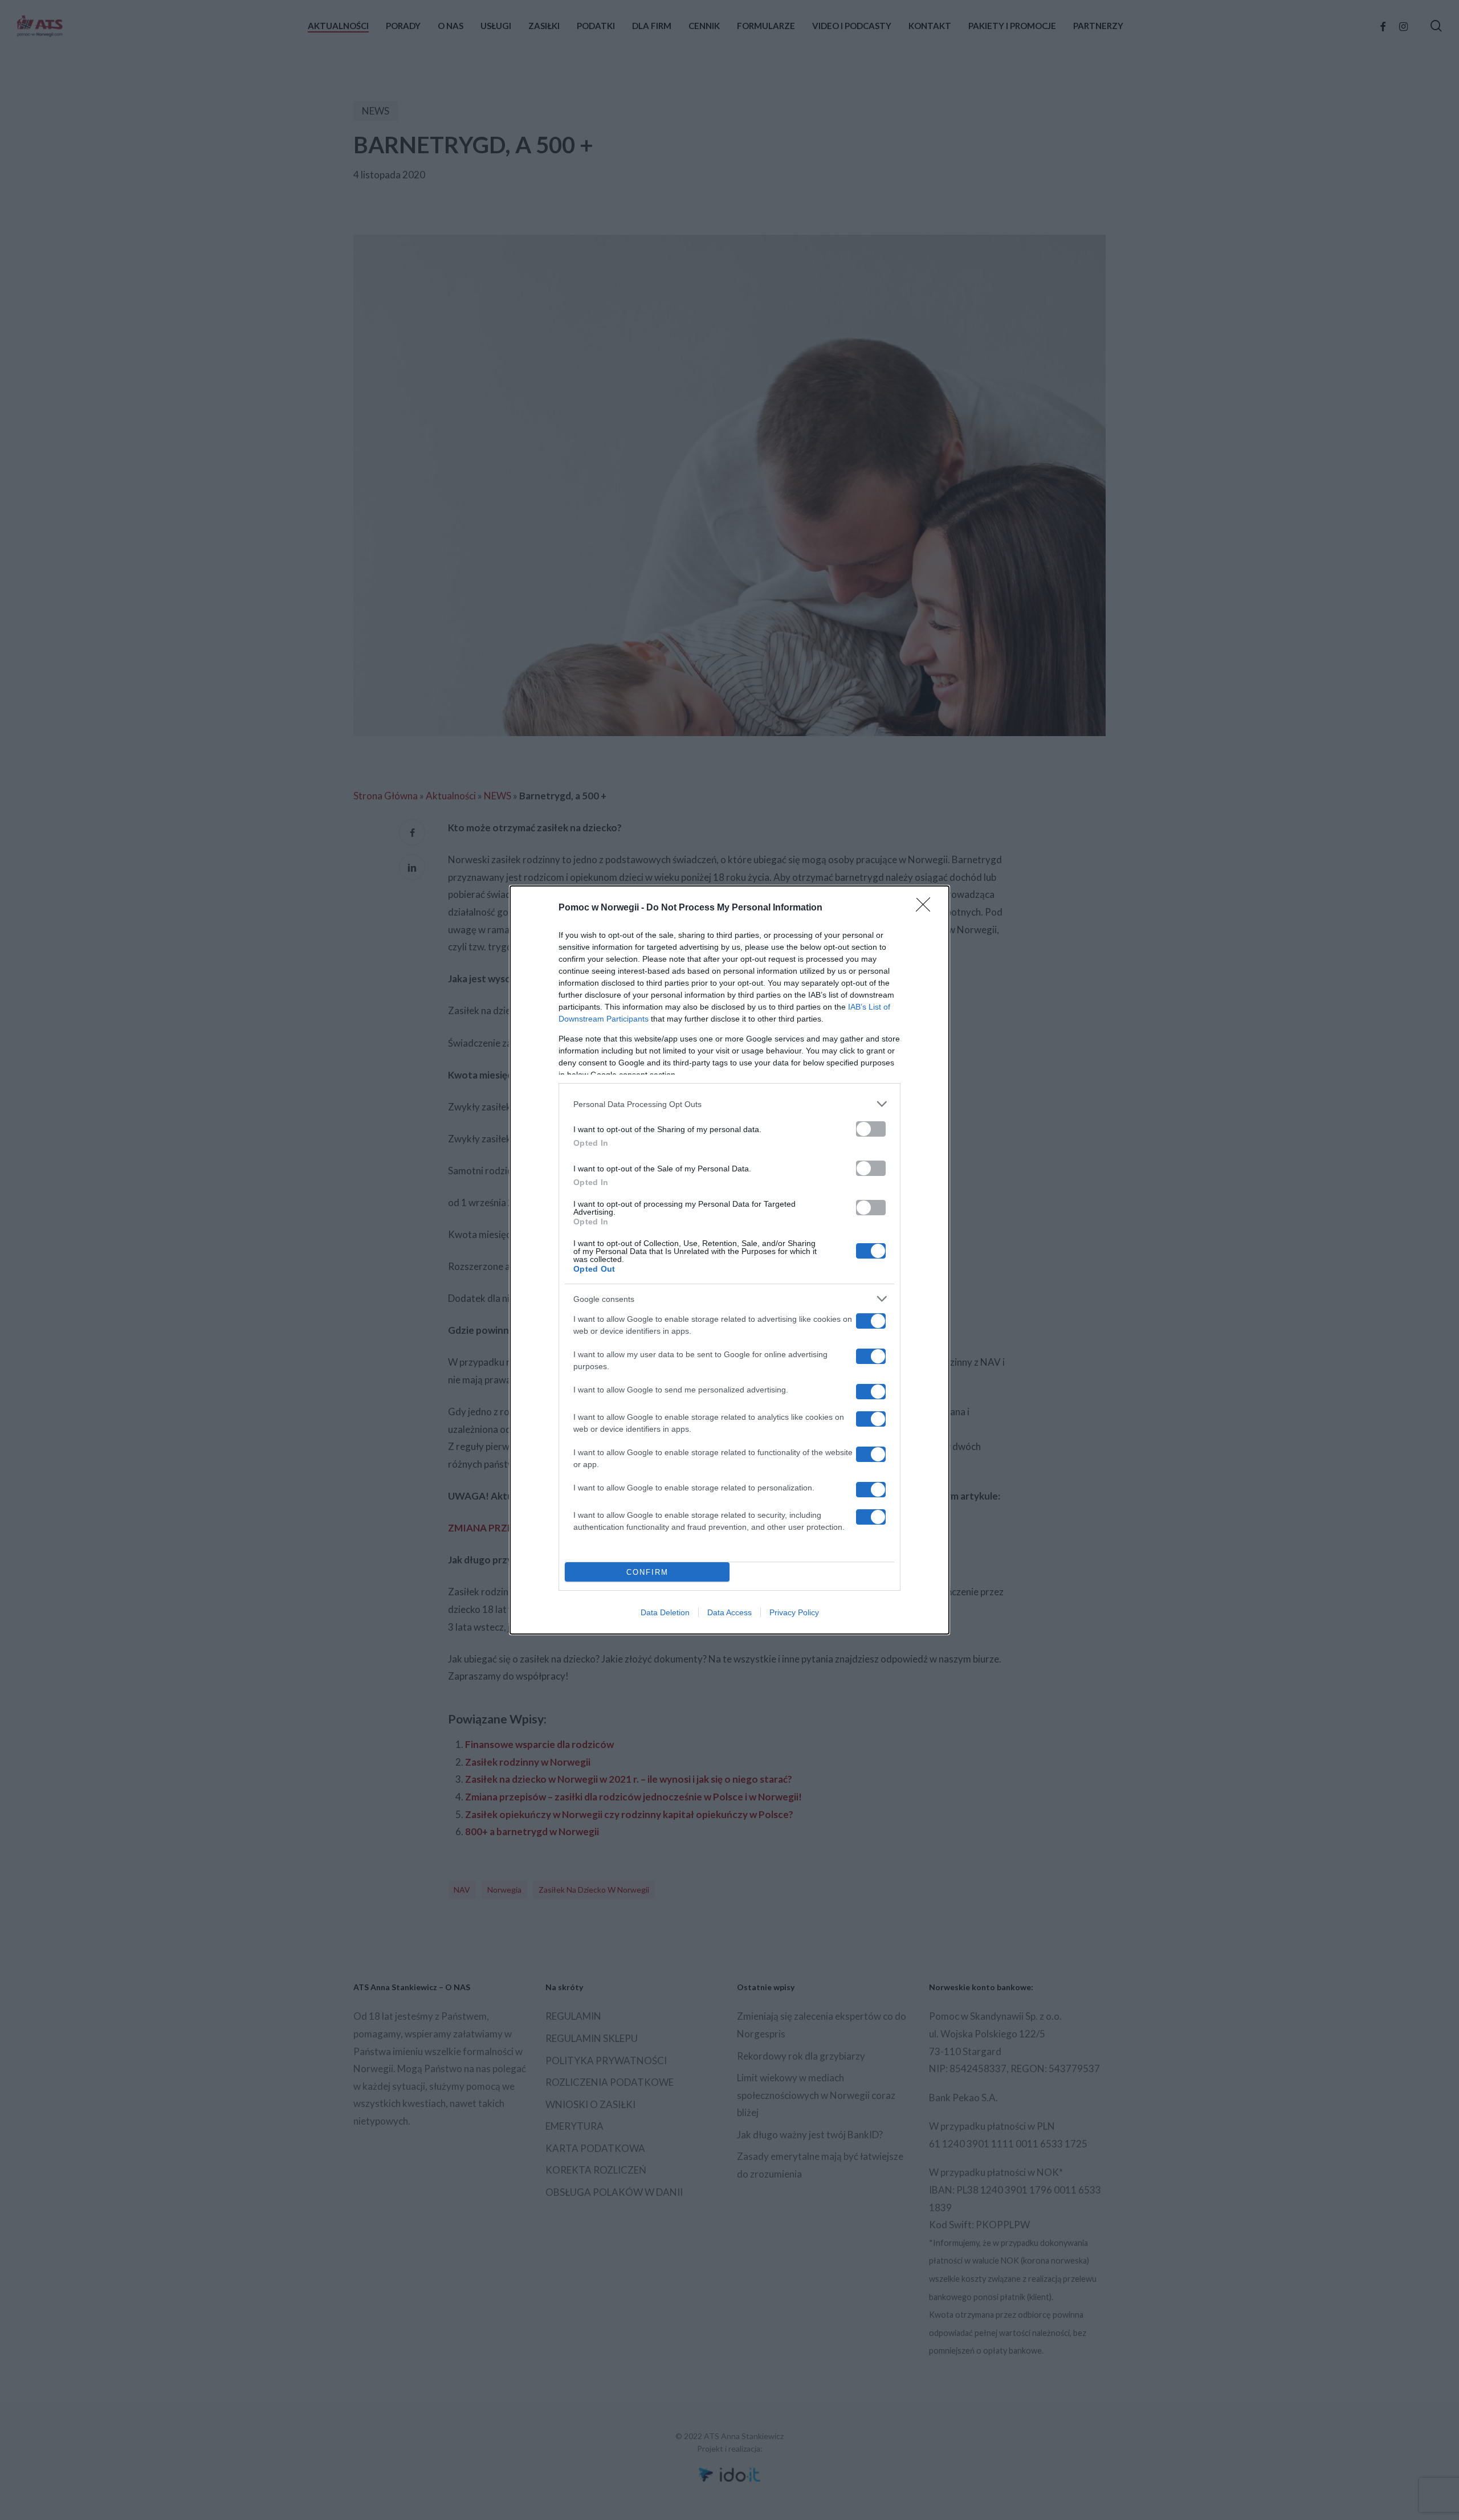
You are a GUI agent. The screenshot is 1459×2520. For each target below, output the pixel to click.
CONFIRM (647, 1572)
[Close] (927, 908)
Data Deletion (665, 1612)
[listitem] (729, 1104)
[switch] (871, 1129)
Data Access (729, 1612)
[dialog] (729, 1260)
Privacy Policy (794, 1612)
